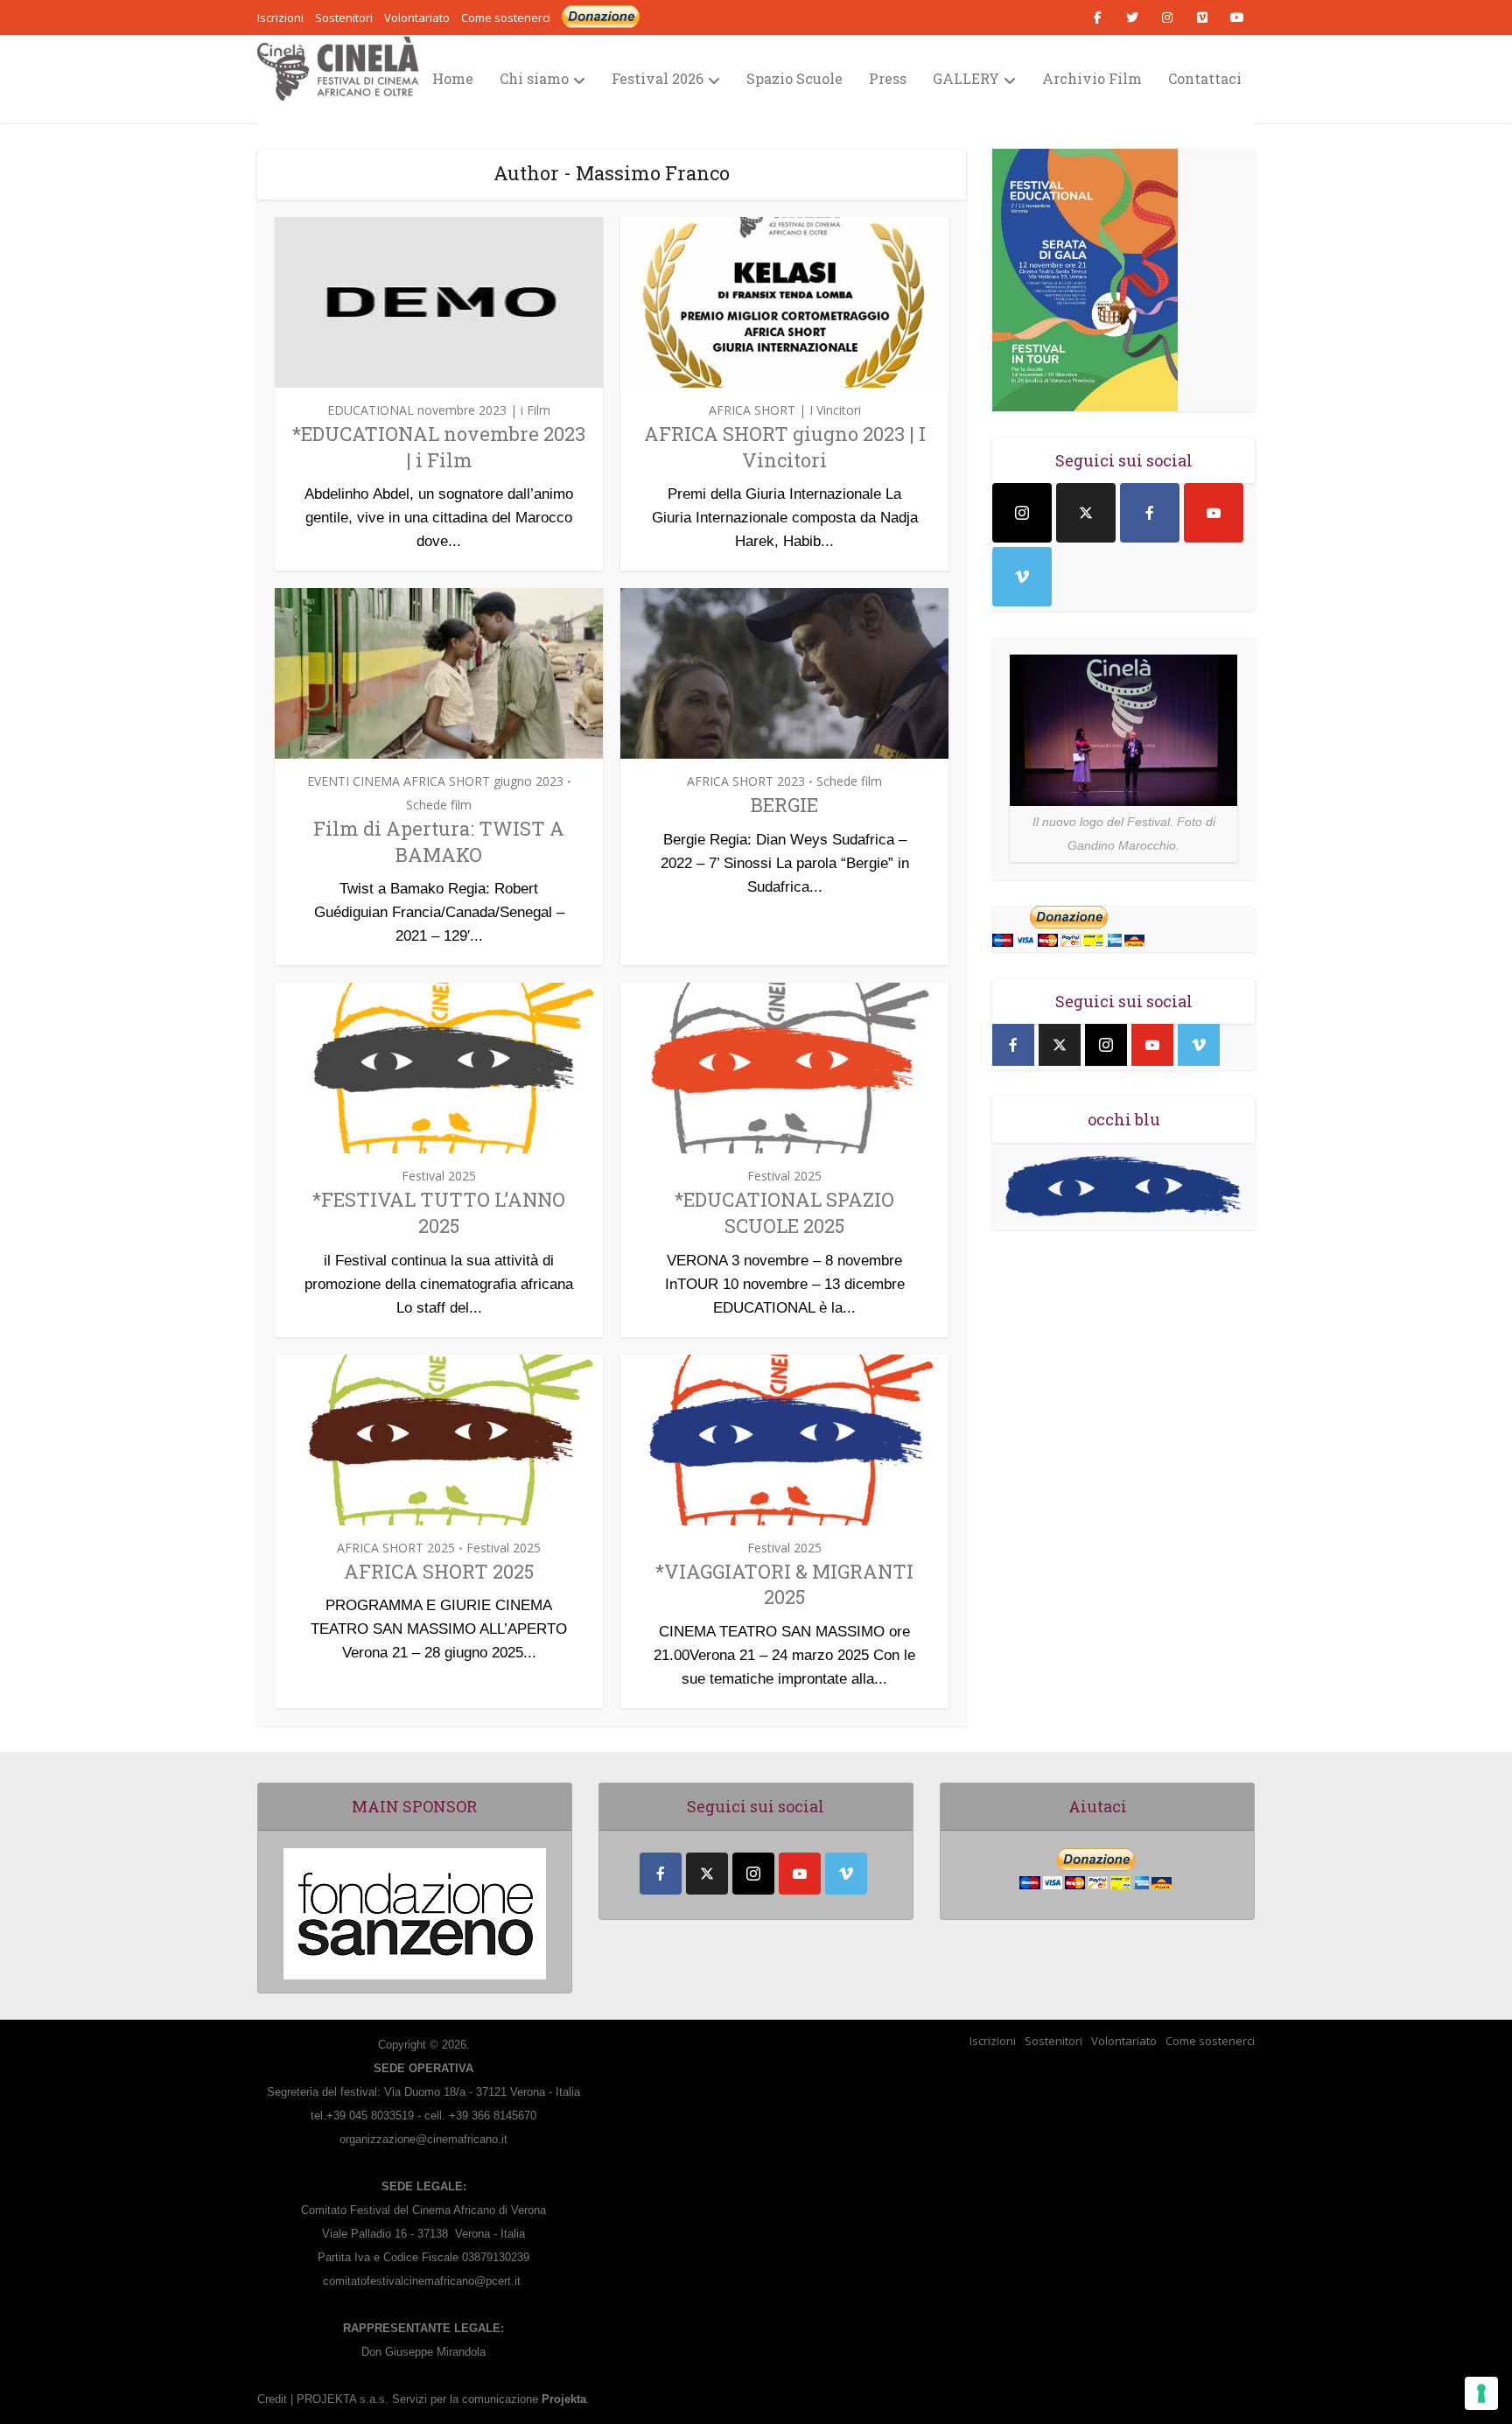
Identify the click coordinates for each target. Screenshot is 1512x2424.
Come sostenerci (506, 18)
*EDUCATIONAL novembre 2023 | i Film (439, 447)
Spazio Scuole (794, 78)
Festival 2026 (658, 78)
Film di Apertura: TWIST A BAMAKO (439, 841)
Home (453, 78)
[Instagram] (1022, 513)
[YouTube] (1214, 513)
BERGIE (784, 805)
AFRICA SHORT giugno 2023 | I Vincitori (785, 447)
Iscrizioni (993, 2041)
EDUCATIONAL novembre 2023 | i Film (439, 410)
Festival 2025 (439, 1176)
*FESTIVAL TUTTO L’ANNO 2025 (439, 1212)
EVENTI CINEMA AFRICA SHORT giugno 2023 (435, 781)
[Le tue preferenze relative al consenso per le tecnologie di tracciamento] (1481, 2393)
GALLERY (966, 78)
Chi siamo (534, 78)
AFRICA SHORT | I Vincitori (785, 410)
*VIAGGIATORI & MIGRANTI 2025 (784, 1584)
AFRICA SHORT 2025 (396, 1548)
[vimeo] (1022, 577)
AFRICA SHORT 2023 (746, 781)
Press (888, 78)
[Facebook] (1150, 513)
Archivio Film (1092, 78)
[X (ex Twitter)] (1086, 513)
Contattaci (1205, 78)
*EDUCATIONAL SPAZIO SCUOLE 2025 (784, 1212)
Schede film (439, 805)
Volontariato (1124, 2041)
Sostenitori (1053, 2041)
